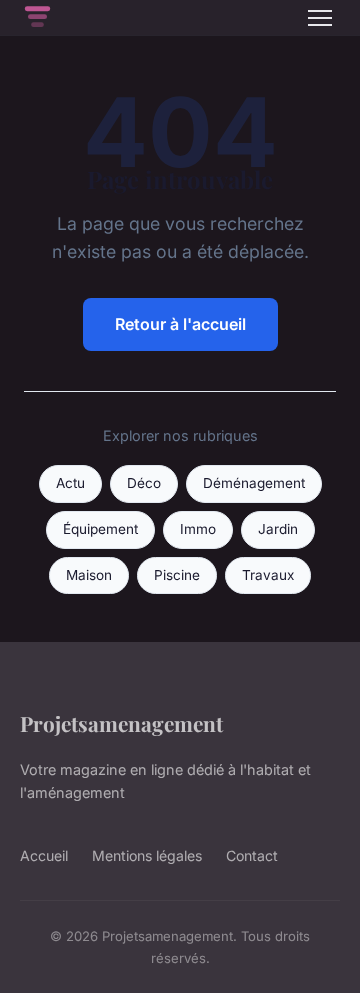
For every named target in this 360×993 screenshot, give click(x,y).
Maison (89, 575)
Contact (252, 855)
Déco (144, 483)
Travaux (268, 575)
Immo (198, 529)
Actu (70, 483)
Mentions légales (147, 855)
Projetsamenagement (121, 723)
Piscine (177, 575)
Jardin (278, 529)
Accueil (44, 855)
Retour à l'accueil (180, 324)
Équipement (100, 529)
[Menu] (320, 18)
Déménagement (254, 483)
